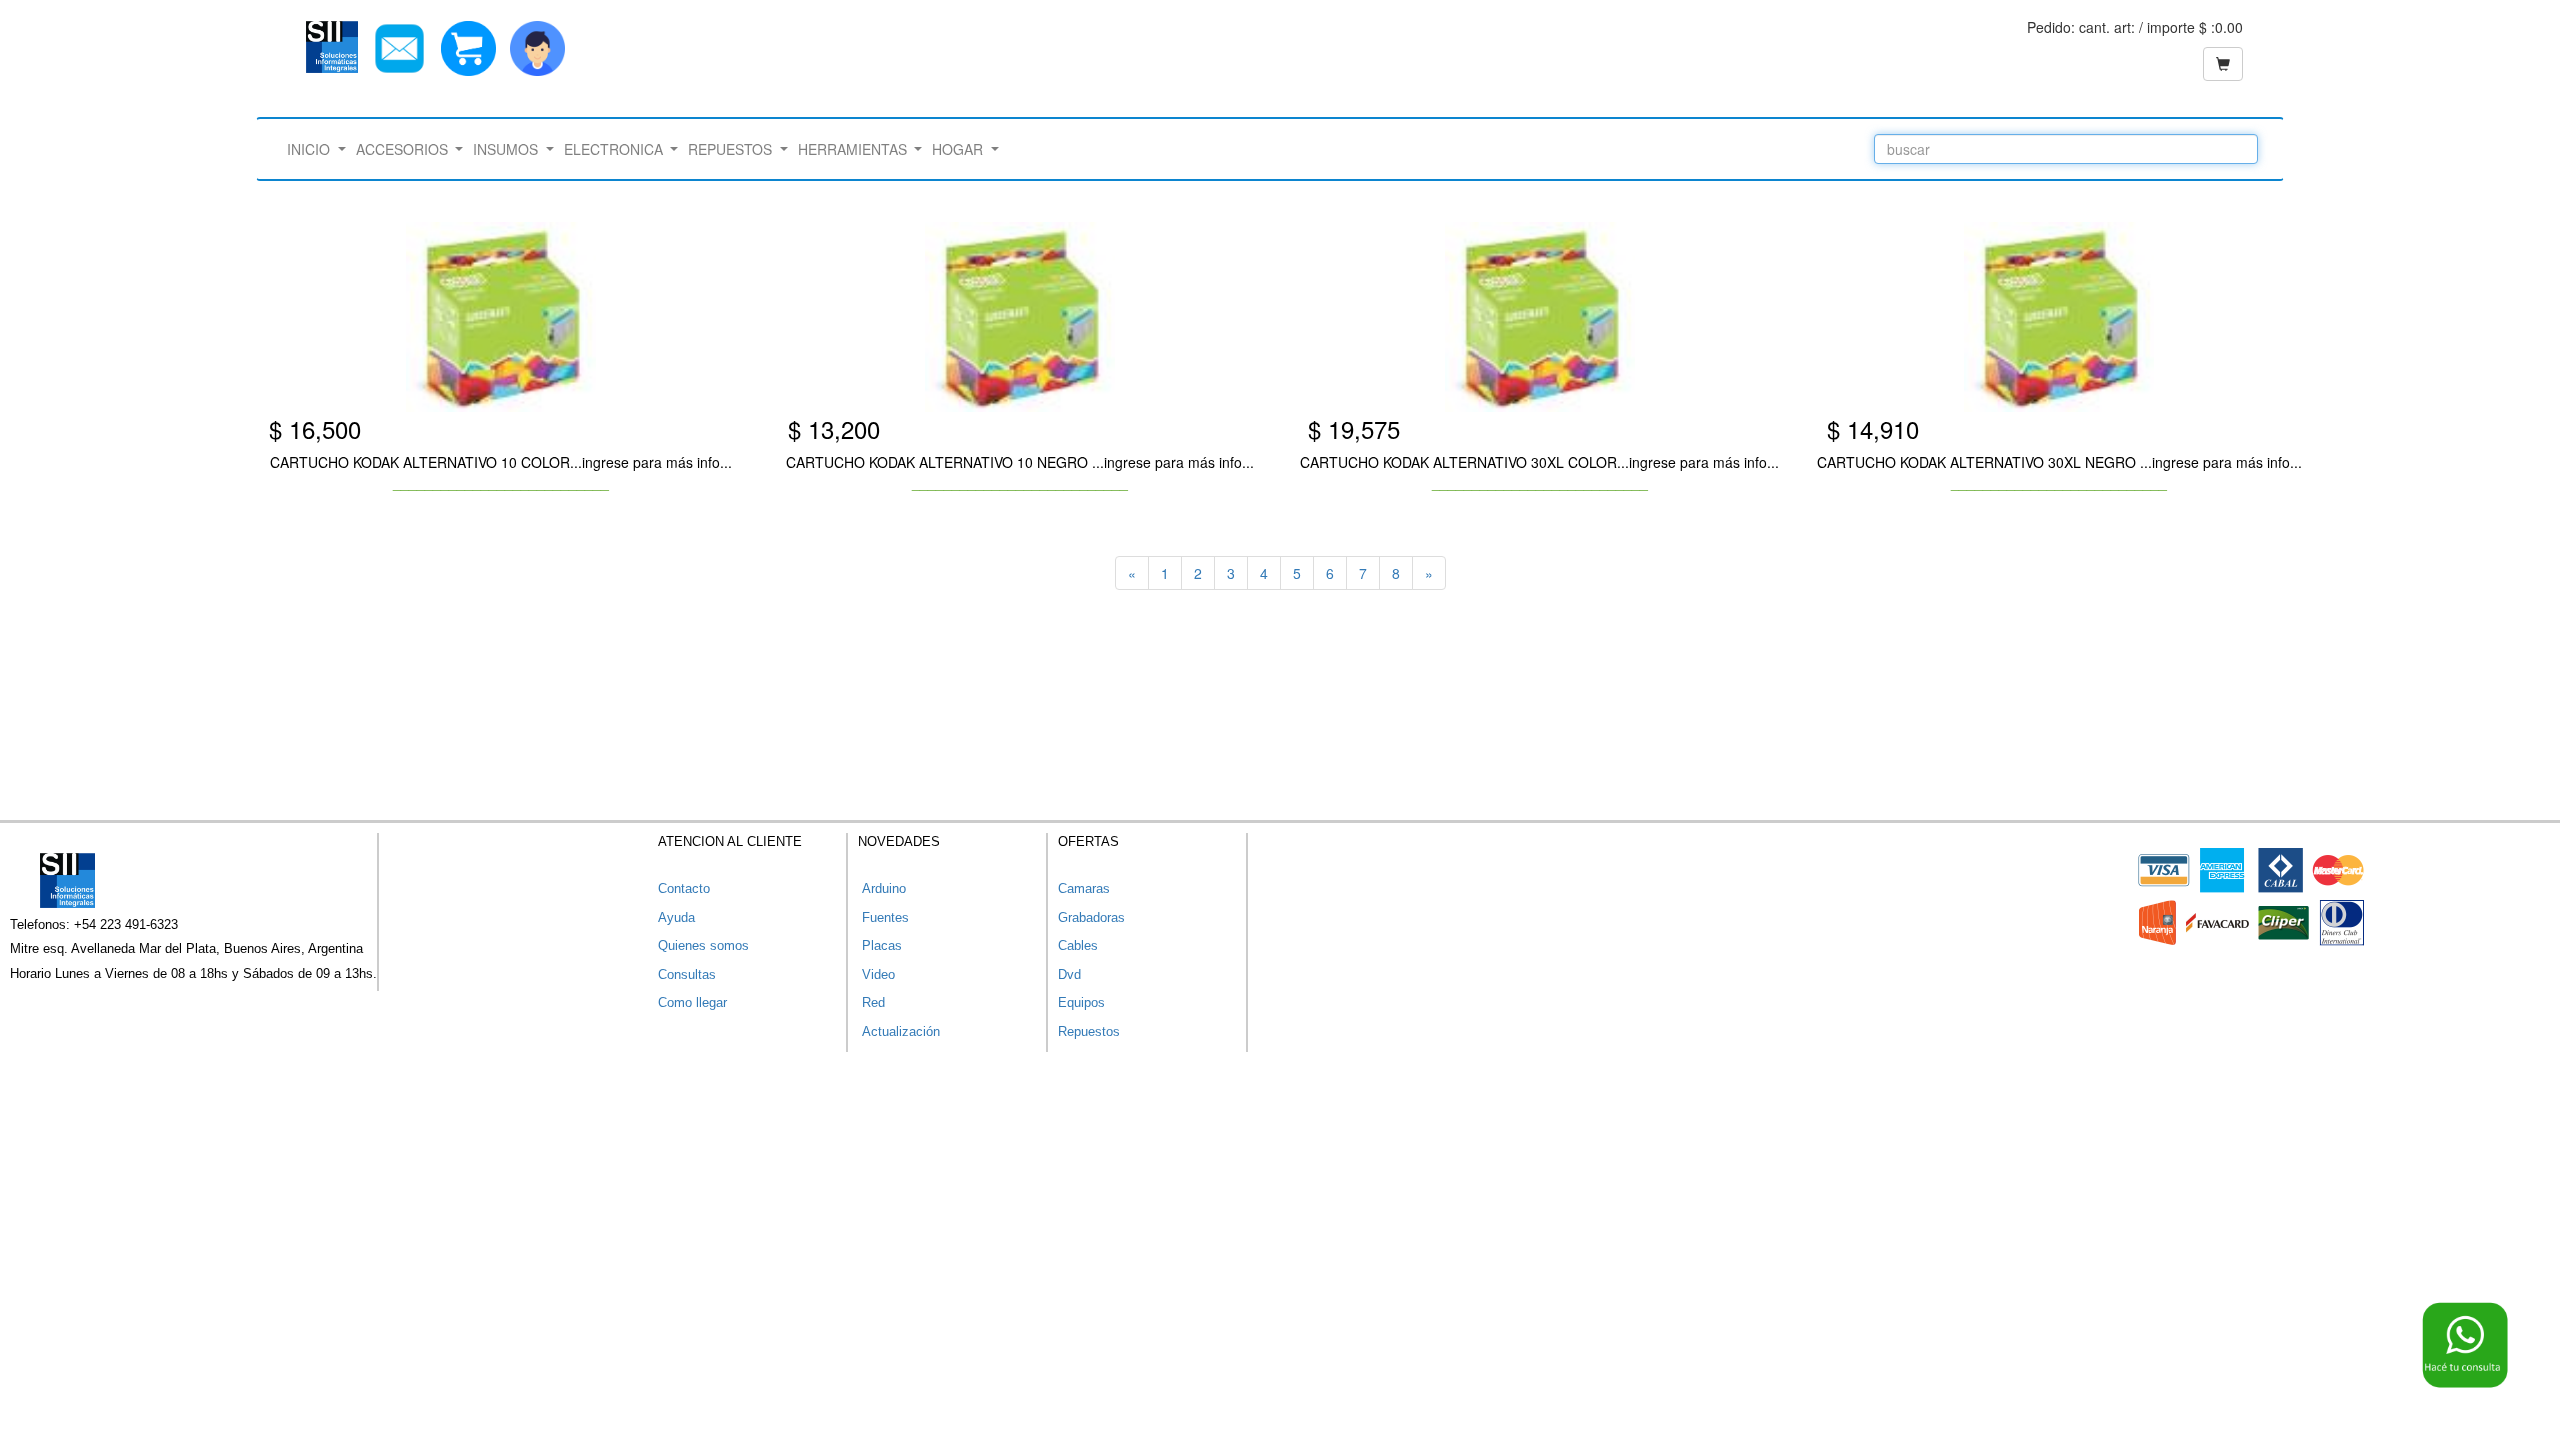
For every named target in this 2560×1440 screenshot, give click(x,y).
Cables (1078, 945)
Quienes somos (703, 945)
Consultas (687, 974)
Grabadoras (1091, 917)
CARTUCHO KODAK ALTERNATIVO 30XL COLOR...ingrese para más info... (1539, 462)
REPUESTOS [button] (732, 149)
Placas (880, 945)
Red (871, 1002)
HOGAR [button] (959, 149)
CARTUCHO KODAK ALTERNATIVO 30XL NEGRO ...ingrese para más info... (2059, 462)
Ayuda (676, 917)
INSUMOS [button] (507, 149)
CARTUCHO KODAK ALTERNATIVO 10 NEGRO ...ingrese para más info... (1020, 462)
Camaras (1084, 888)
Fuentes (883, 917)
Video (876, 974)
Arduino (882, 888)
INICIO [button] (310, 149)
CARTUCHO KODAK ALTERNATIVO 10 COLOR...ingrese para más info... (501, 462)
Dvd (1069, 974)
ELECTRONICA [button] (615, 149)
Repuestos (1089, 1031)
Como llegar (692, 1002)
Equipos (1081, 1002)
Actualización (899, 1031)
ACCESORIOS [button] (404, 149)
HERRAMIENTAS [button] (854, 149)
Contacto (684, 888)
